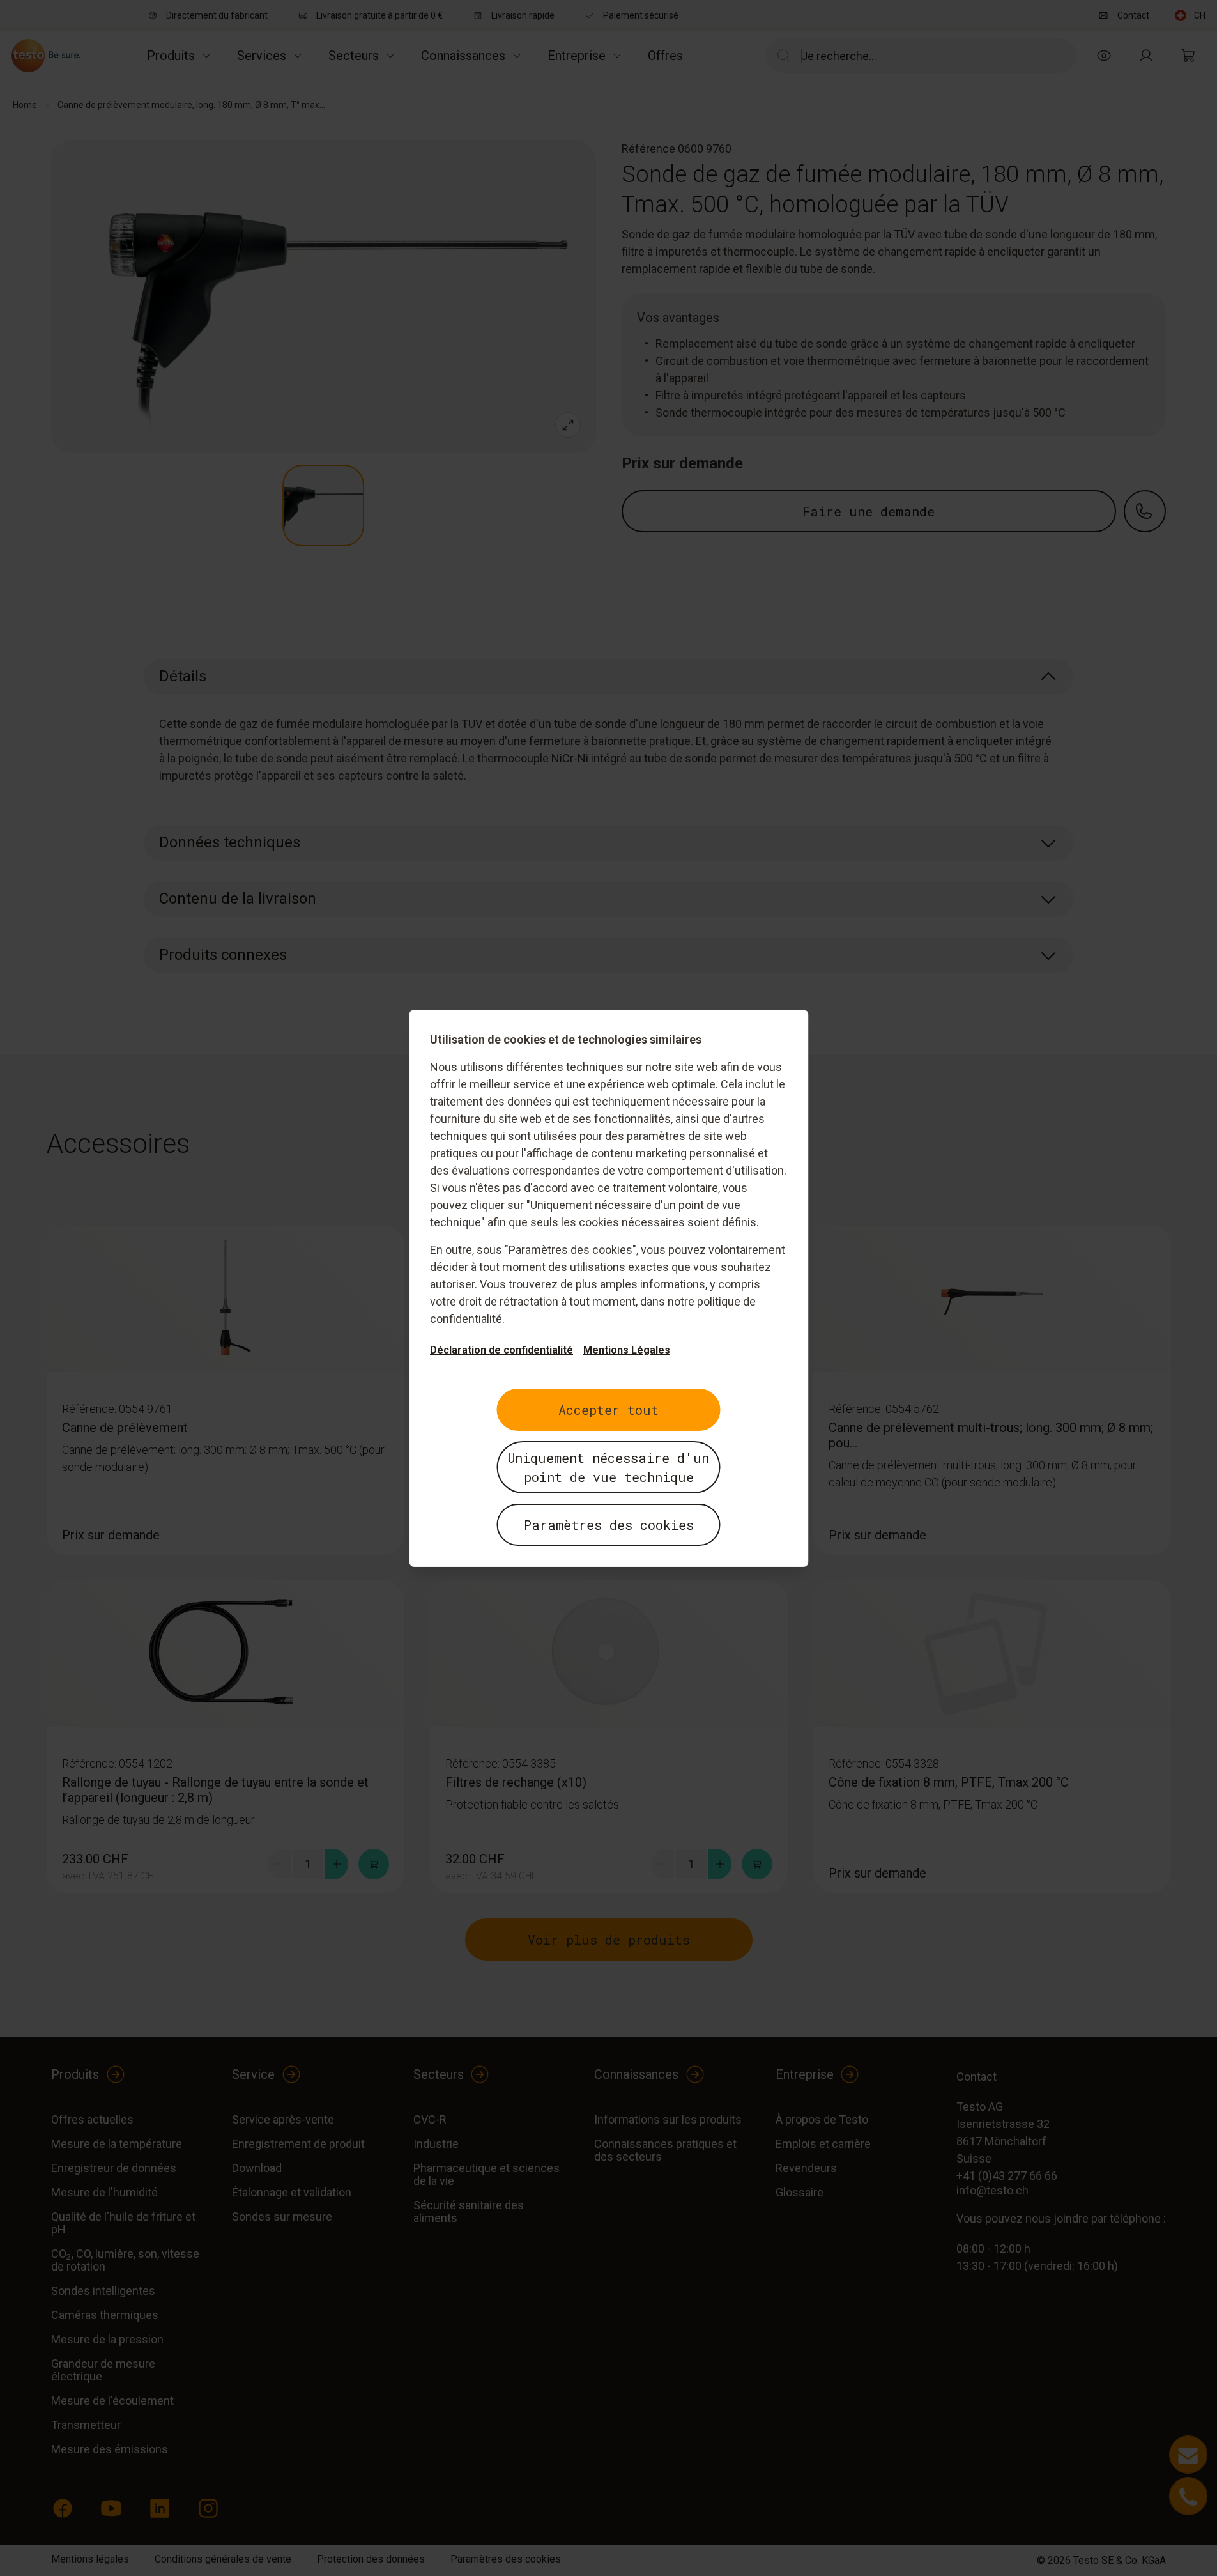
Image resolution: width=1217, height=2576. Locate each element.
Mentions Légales (627, 1350)
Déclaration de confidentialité (501, 1350)
